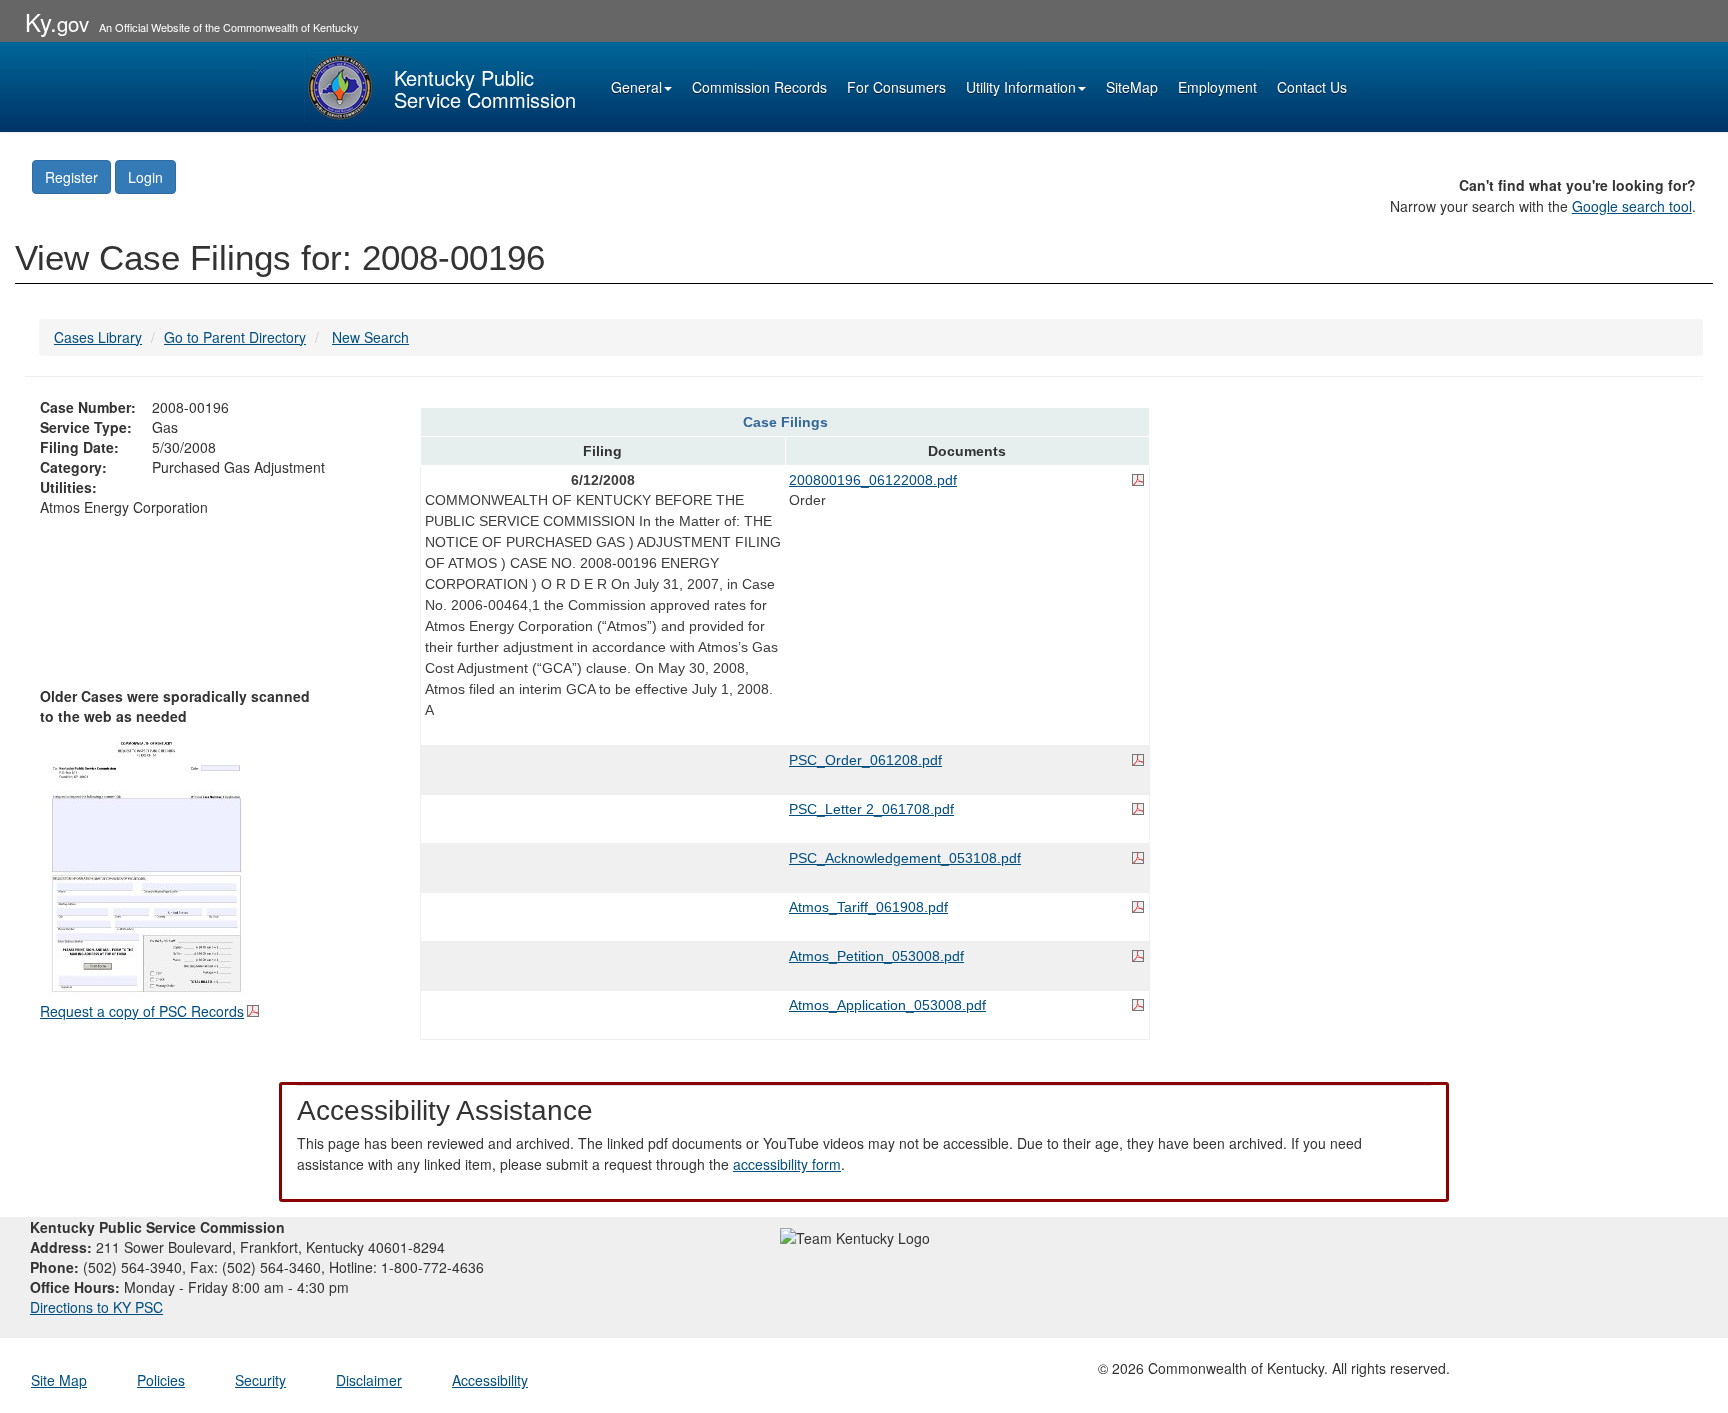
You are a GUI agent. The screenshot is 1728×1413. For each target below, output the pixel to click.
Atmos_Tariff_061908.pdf (868, 907)
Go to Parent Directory (235, 337)
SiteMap (1132, 87)
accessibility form (787, 1164)
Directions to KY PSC (96, 1307)
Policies (161, 1380)
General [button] (636, 87)
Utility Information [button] (1021, 87)
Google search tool (1632, 206)
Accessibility (490, 1380)
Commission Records (759, 87)
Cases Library (98, 337)
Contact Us (1312, 87)
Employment (1217, 87)
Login (145, 177)
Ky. (57, 21)
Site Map (59, 1380)
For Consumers (896, 87)
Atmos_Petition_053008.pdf (876, 956)
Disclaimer (369, 1380)
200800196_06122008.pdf (873, 480)
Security (260, 1380)
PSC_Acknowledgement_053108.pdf (905, 858)
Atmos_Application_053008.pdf (887, 1005)
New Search (370, 337)
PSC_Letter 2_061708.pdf (871, 809)
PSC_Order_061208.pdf (865, 760)
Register (71, 177)
